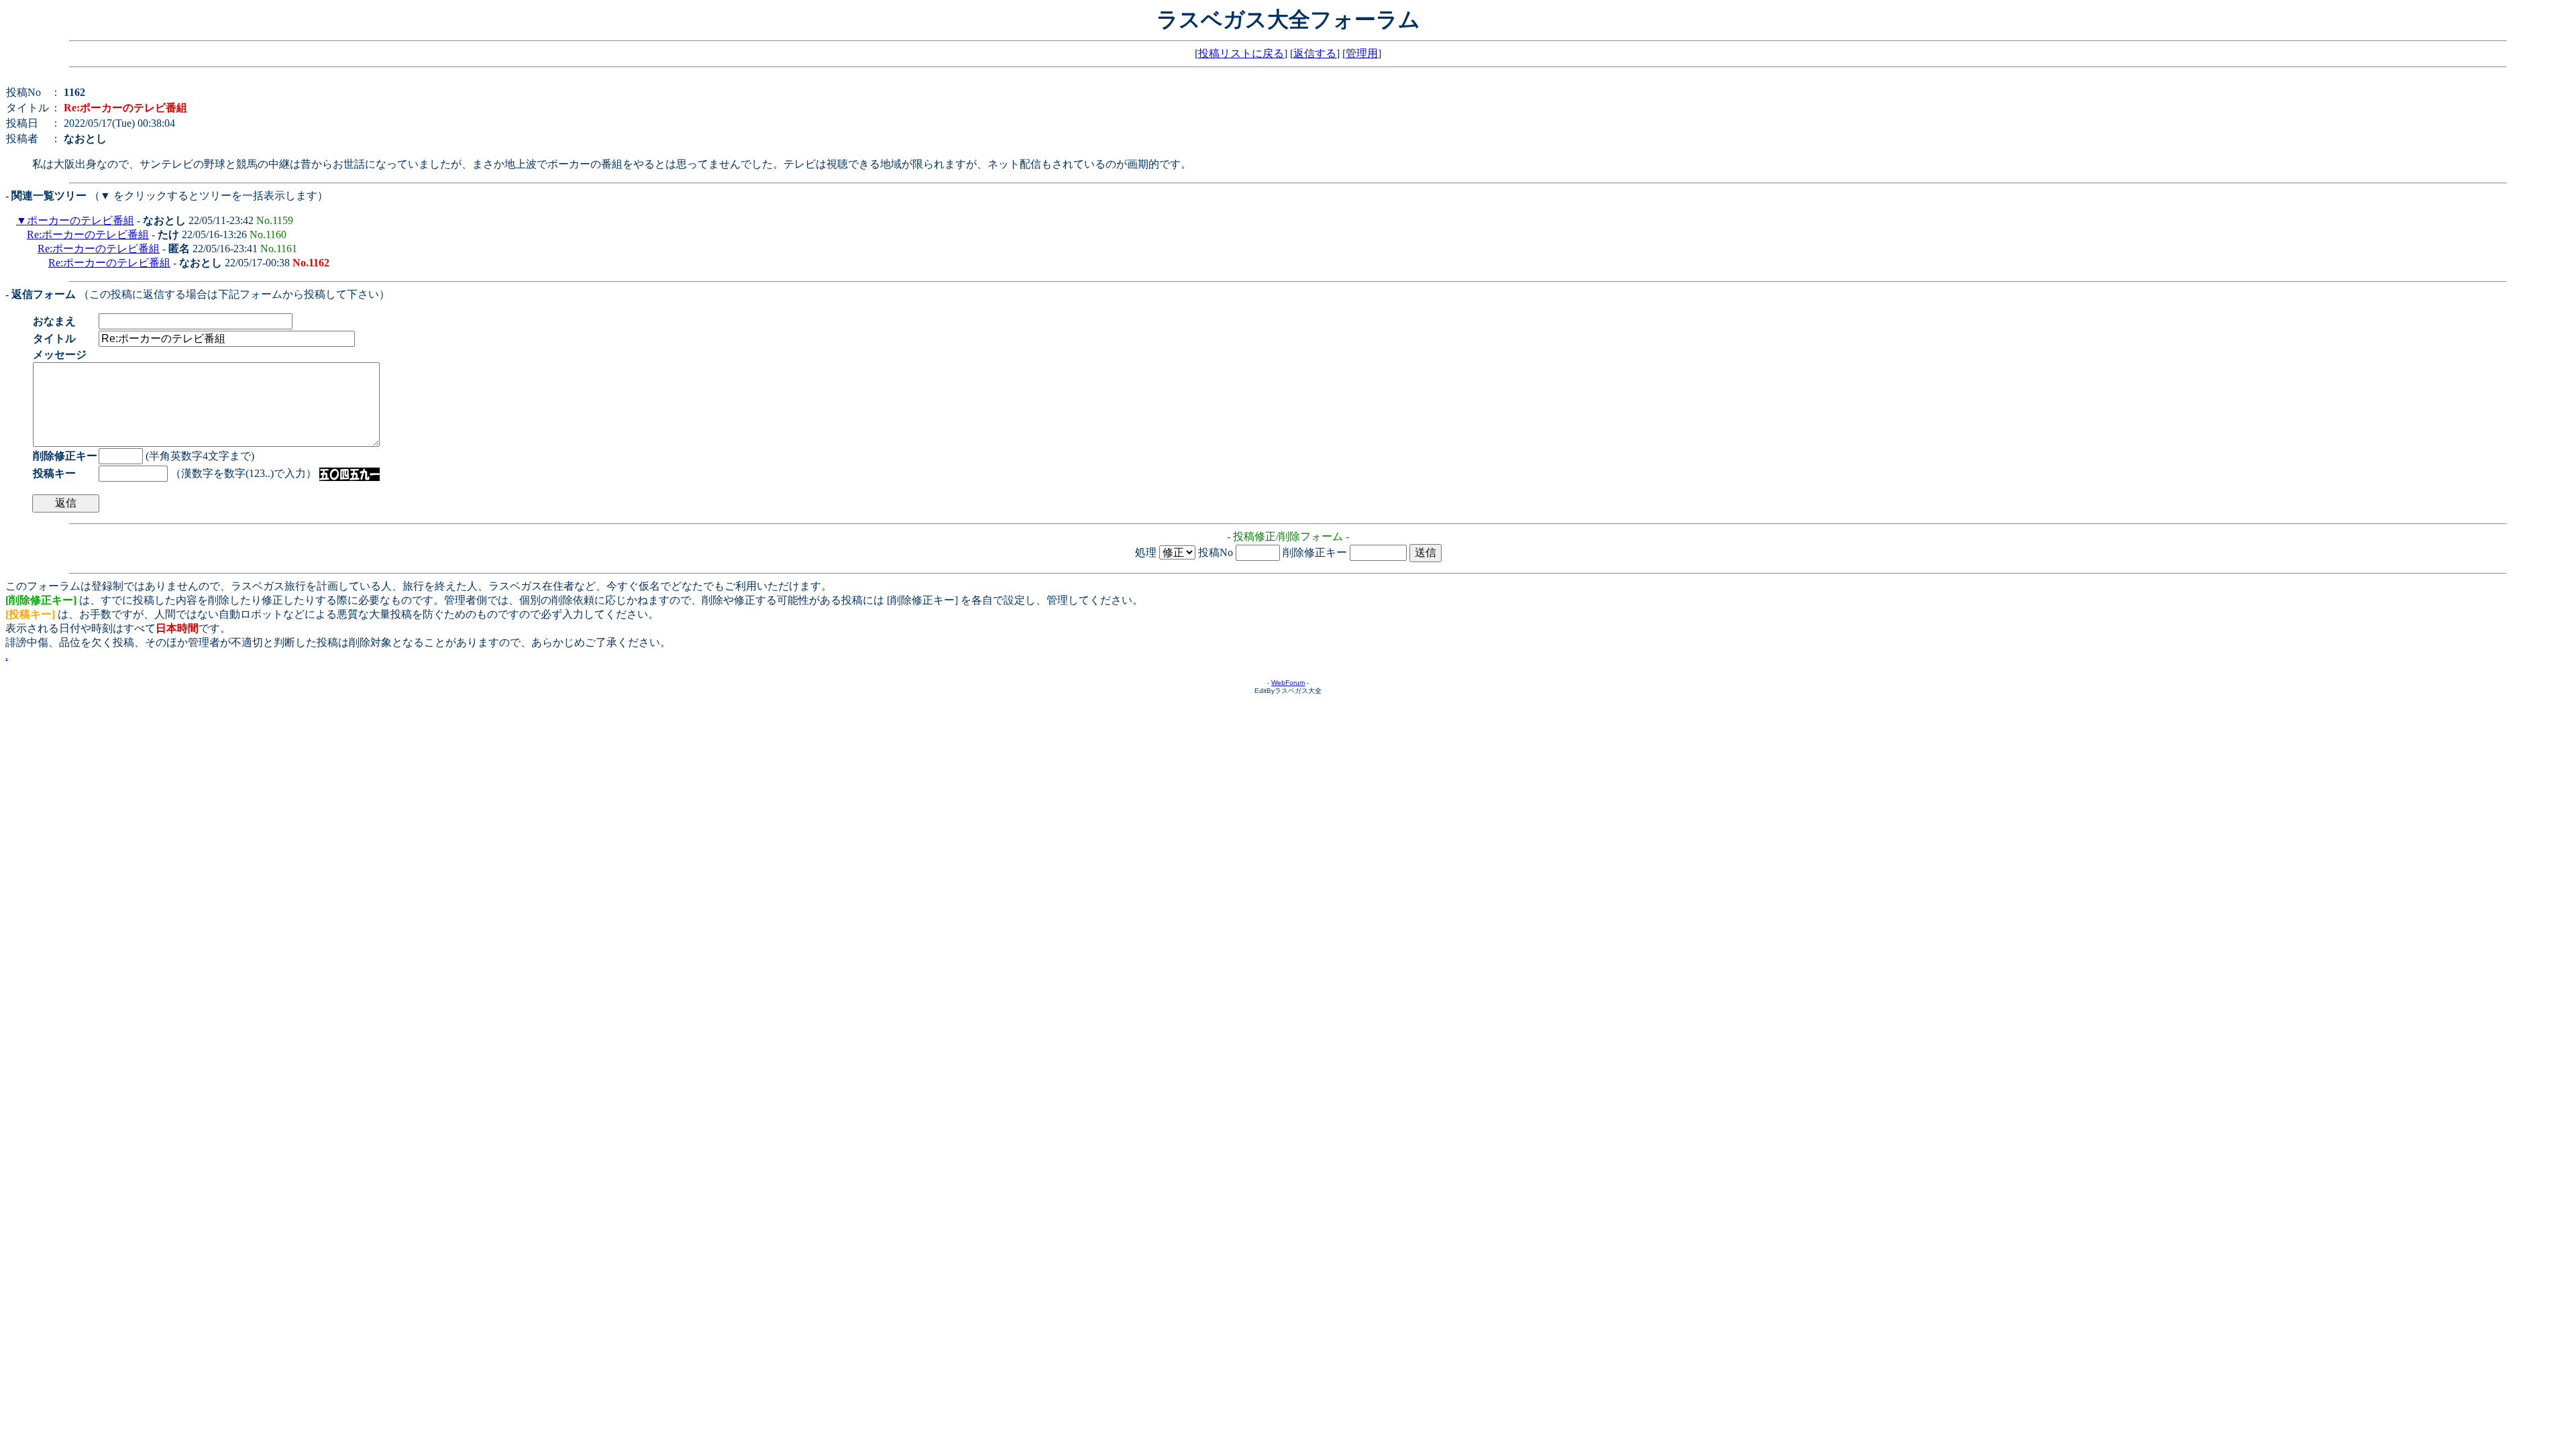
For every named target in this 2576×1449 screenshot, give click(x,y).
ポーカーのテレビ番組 (80, 220)
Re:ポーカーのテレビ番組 (88, 234)
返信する (1315, 53)
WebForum (1288, 683)
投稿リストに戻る (1241, 53)
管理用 (1362, 53)
